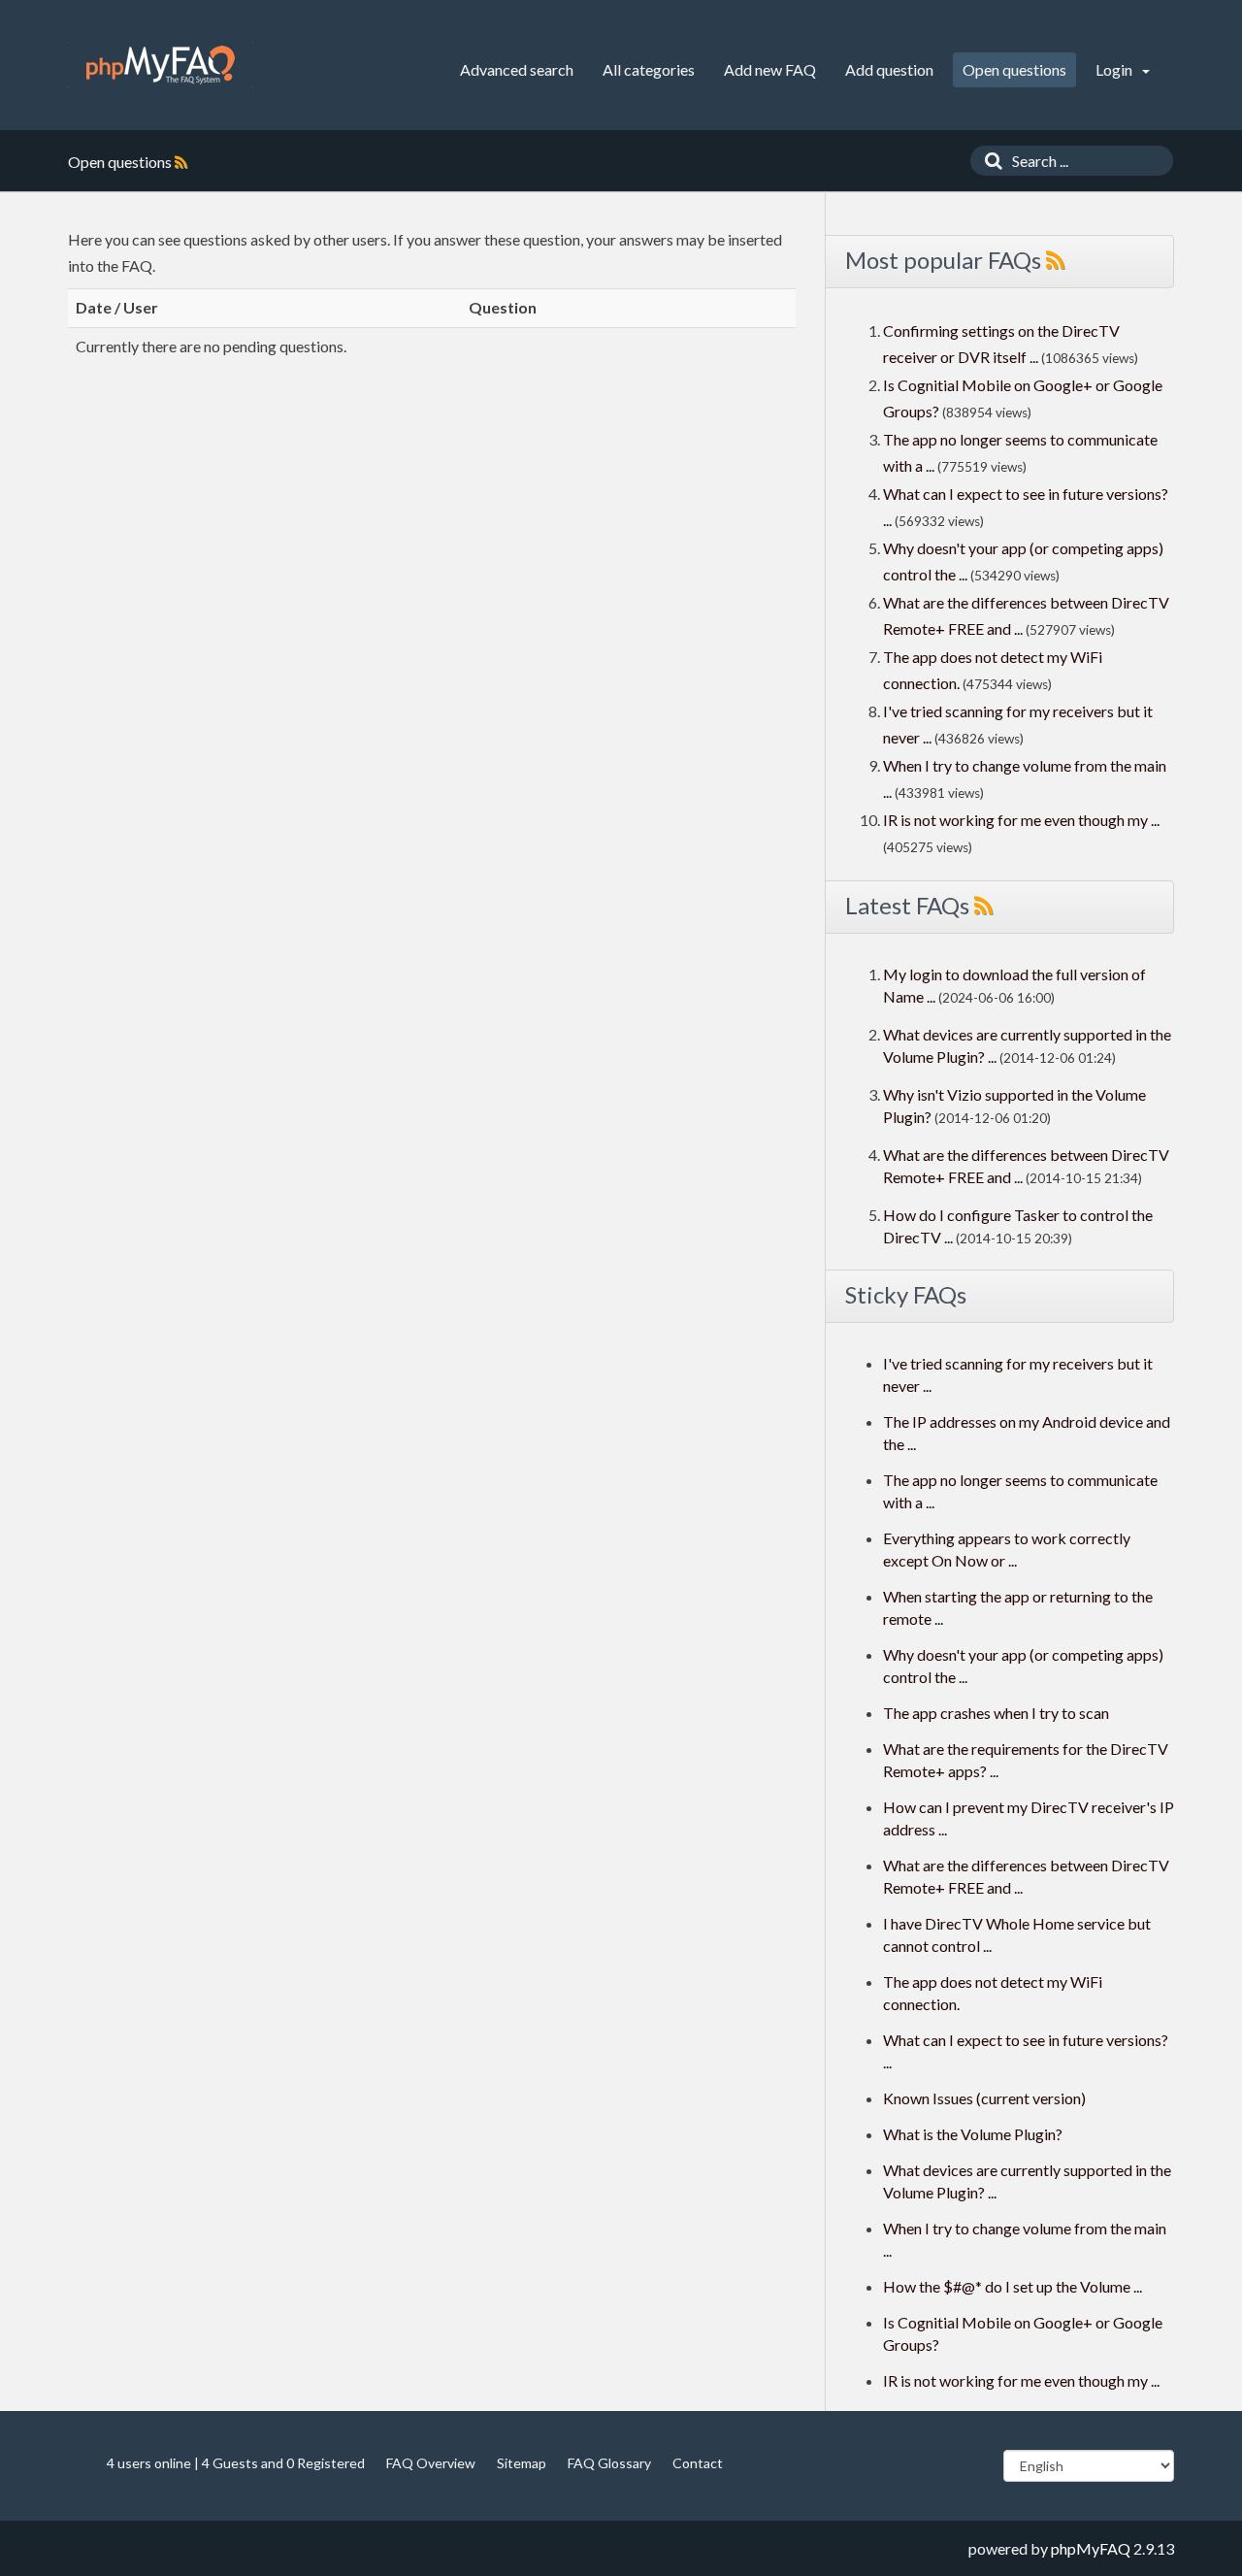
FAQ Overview (431, 2463)
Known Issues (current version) (984, 2098)
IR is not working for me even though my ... (1021, 820)
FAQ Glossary (609, 2463)
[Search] (989, 161)
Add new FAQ (770, 69)
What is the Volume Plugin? (973, 2134)
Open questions (1014, 69)
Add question (889, 69)
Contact (698, 2463)
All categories (649, 69)
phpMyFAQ (1091, 2548)
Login (1115, 69)
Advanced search (517, 69)
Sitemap (522, 2463)
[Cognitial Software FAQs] (161, 65)
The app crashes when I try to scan (996, 1713)
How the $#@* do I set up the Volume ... (1013, 2286)
